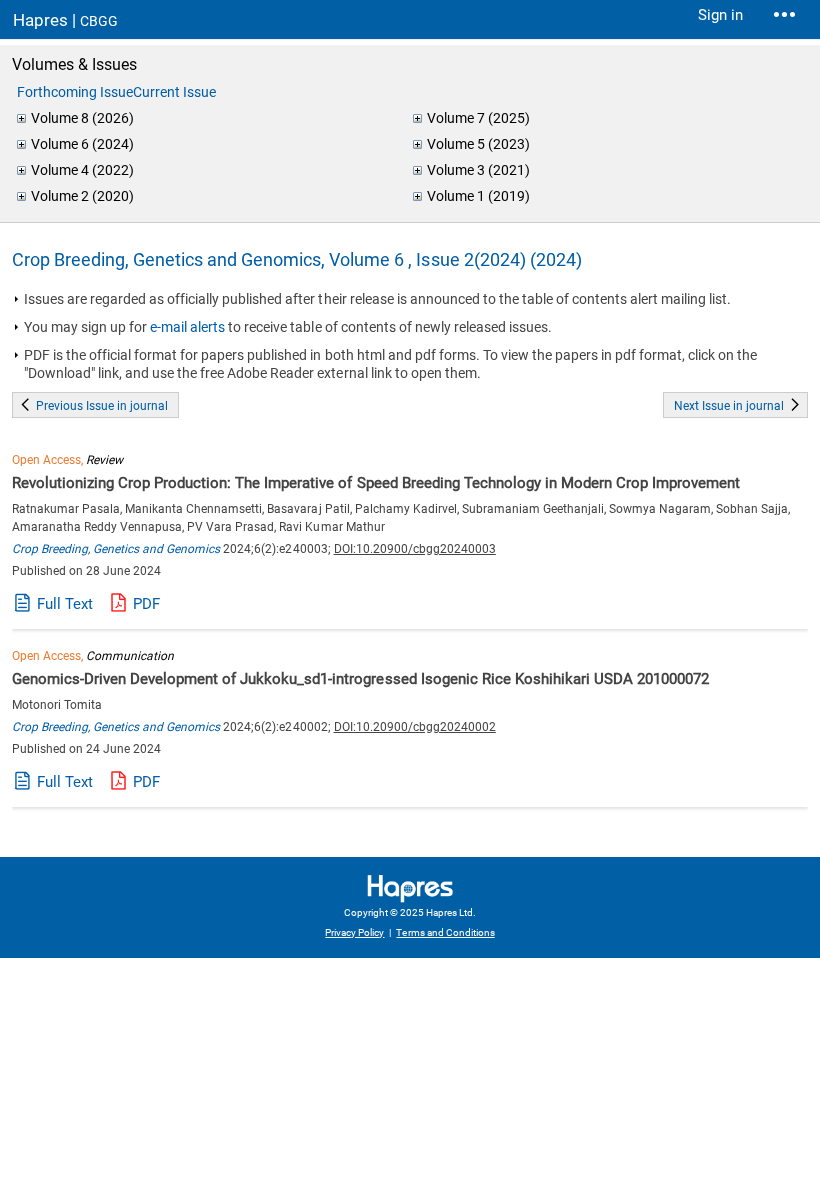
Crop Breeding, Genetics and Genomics (116, 549)
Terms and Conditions (445, 932)
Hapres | (65, 20)
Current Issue (174, 92)
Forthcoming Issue (75, 92)
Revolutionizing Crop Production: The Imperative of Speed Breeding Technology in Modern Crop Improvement (376, 483)
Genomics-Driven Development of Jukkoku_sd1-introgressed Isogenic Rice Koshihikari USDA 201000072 (360, 679)
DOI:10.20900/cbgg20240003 (415, 549)
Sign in (720, 15)
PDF (146, 604)
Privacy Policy (354, 932)
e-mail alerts (187, 327)
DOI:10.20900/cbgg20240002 (415, 727)
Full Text (65, 604)
